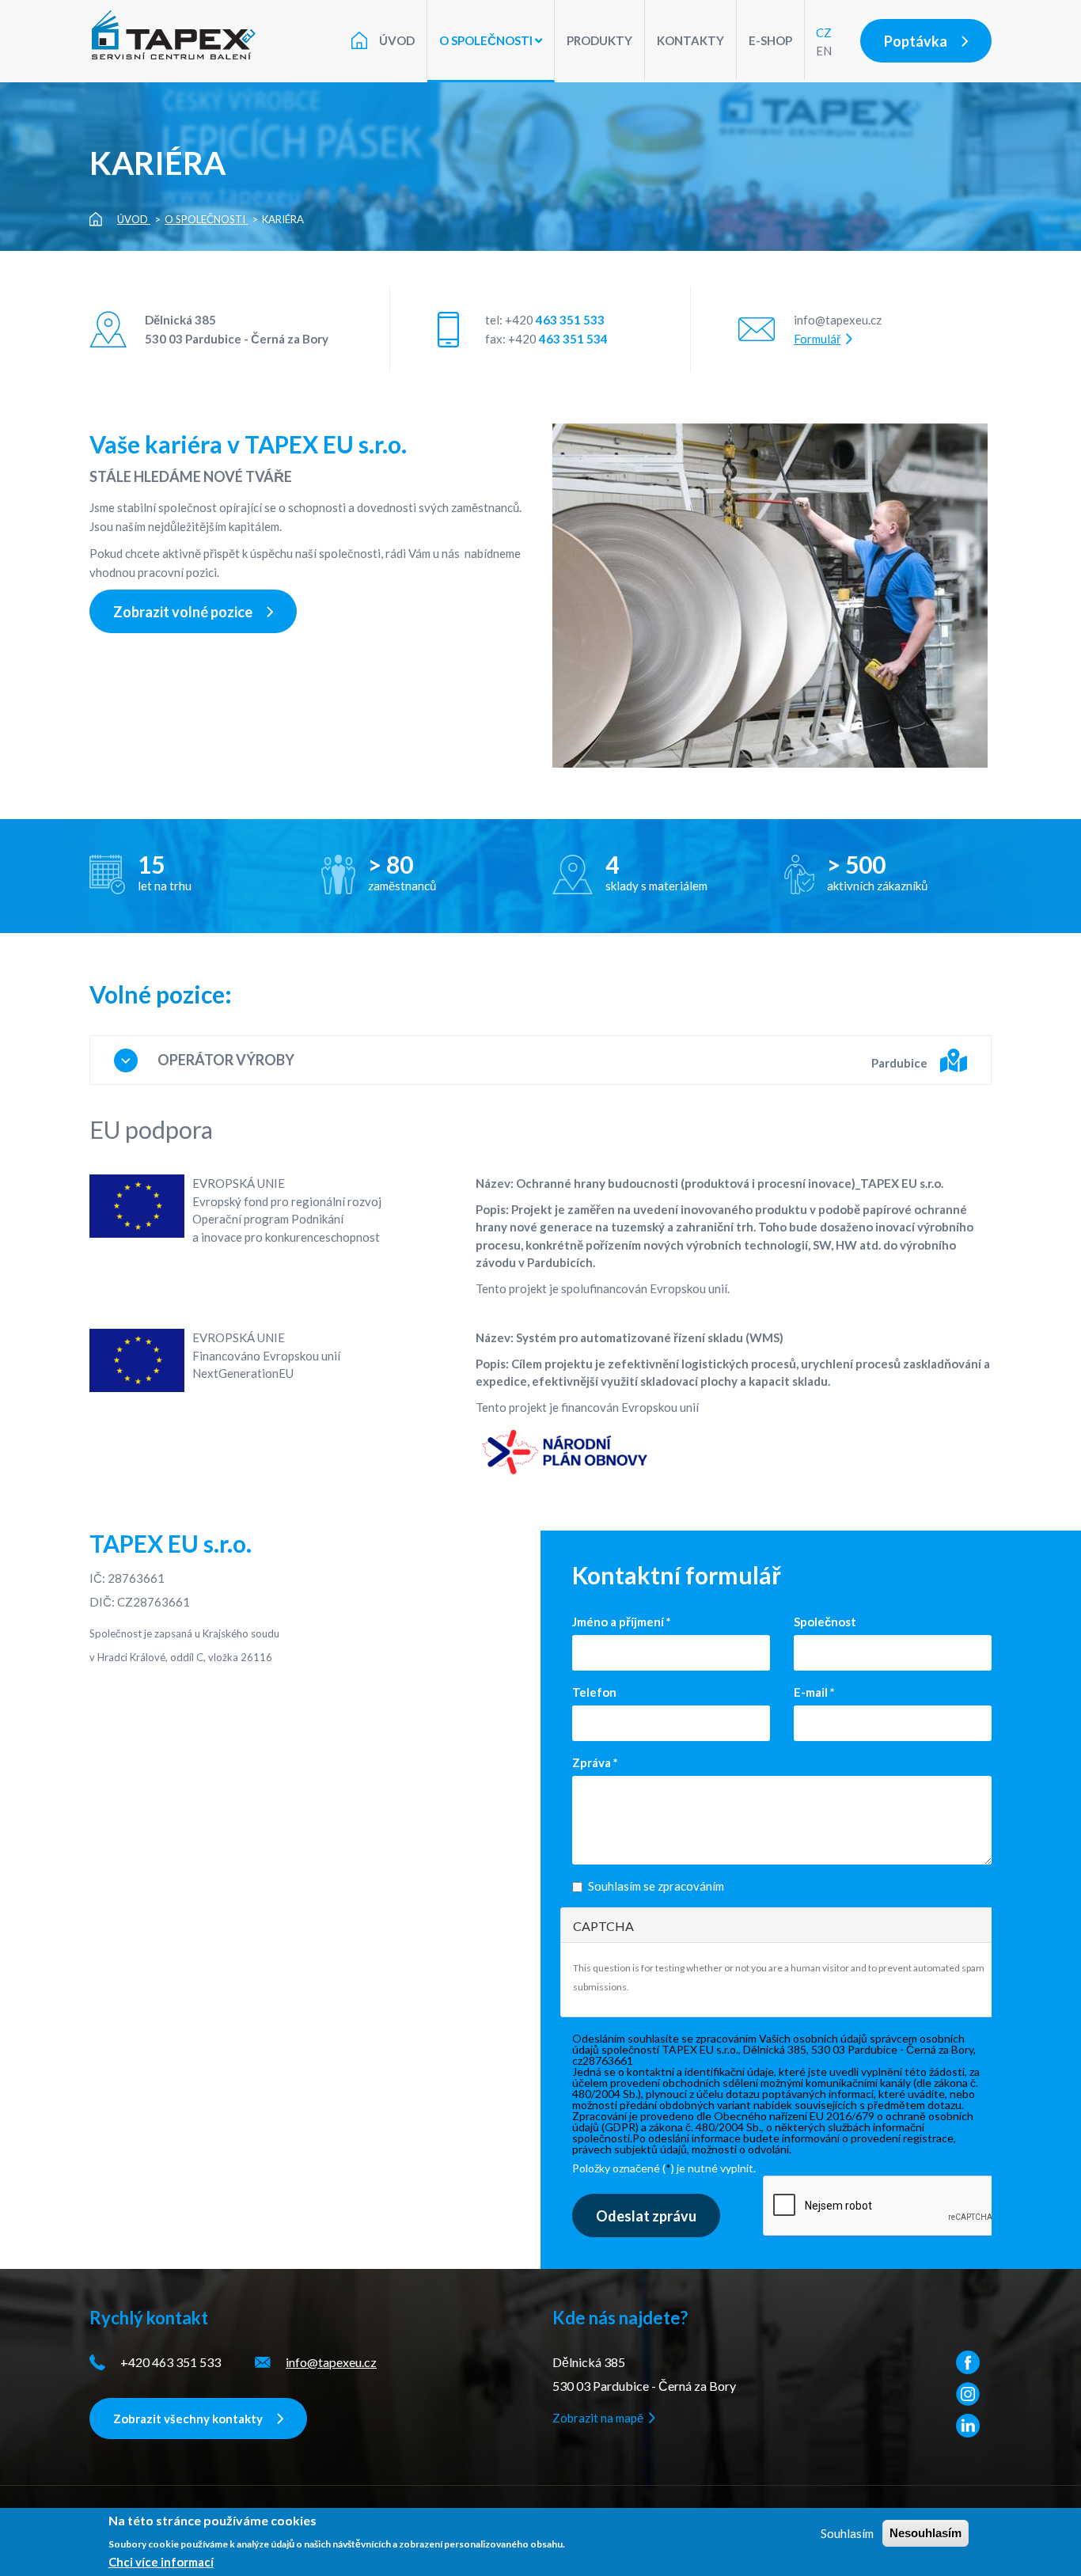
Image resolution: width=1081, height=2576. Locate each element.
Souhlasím (847, 2533)
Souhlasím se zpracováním (656, 1886)
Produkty (599, 40)
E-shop (770, 40)
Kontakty (690, 40)
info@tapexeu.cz (838, 320)
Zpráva (595, 1762)
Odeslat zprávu (646, 2216)
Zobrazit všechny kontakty (188, 2419)
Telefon (594, 1692)
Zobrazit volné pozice (183, 612)
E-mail (814, 1692)
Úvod (397, 40)
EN (824, 51)
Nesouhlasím (925, 2533)
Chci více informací (161, 2562)
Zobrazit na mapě (598, 2418)
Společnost (825, 1622)
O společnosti (487, 40)
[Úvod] (181, 35)
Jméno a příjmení (622, 1622)
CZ (824, 32)
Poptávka (916, 41)
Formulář (817, 339)
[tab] (540, 1060)
